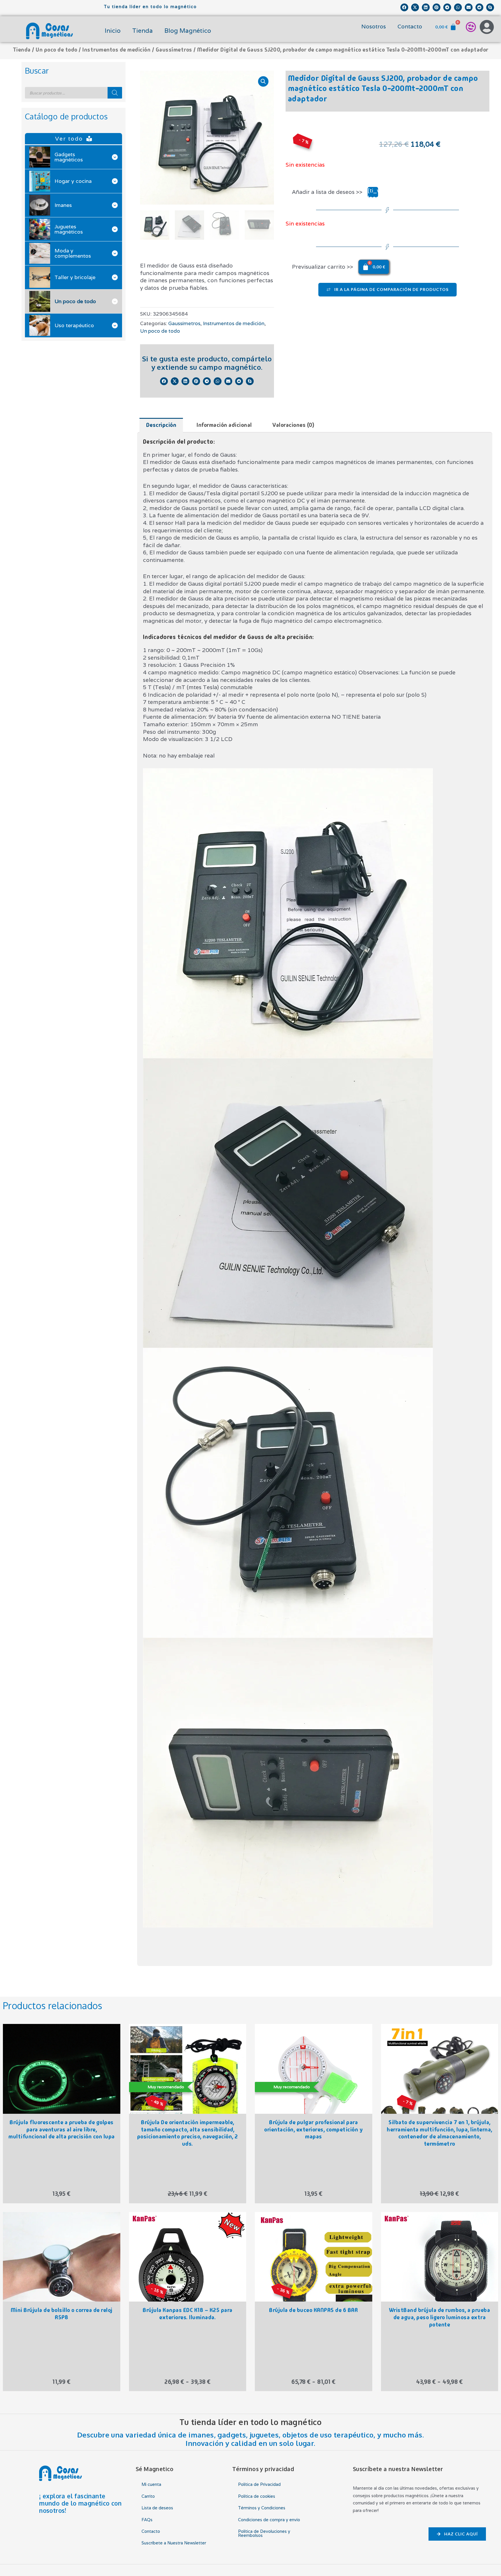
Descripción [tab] (161, 425)
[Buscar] (115, 93)
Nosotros (374, 26)
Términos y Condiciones (262, 2508)
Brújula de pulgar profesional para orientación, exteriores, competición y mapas (313, 2130)
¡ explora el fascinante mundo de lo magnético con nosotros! (80, 2503)
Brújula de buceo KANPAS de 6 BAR (313, 2310)
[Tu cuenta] (487, 27)
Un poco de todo (57, 50)
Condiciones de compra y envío (269, 2520)
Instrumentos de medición (116, 50)
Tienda (143, 31)
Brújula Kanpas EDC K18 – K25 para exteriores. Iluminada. (188, 2314)
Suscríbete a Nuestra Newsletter (174, 2543)
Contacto (410, 26)
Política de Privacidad (259, 2484)
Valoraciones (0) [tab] (293, 425)
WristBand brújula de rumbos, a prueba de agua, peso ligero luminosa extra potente (440, 2317)
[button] (404, 7)
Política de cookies (257, 2496)
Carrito (148, 2496)
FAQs (147, 2520)
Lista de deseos (157, 2508)
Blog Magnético (188, 31)
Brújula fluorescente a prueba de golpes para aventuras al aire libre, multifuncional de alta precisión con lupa (62, 2130)
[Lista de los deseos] (471, 27)
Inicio (113, 31)
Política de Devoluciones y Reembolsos (264, 2533)
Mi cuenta (151, 2484)
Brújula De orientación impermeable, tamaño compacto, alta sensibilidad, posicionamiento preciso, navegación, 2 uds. (188, 2133)
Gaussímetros (174, 50)
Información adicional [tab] (224, 425)
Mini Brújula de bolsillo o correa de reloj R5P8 (62, 2314)
